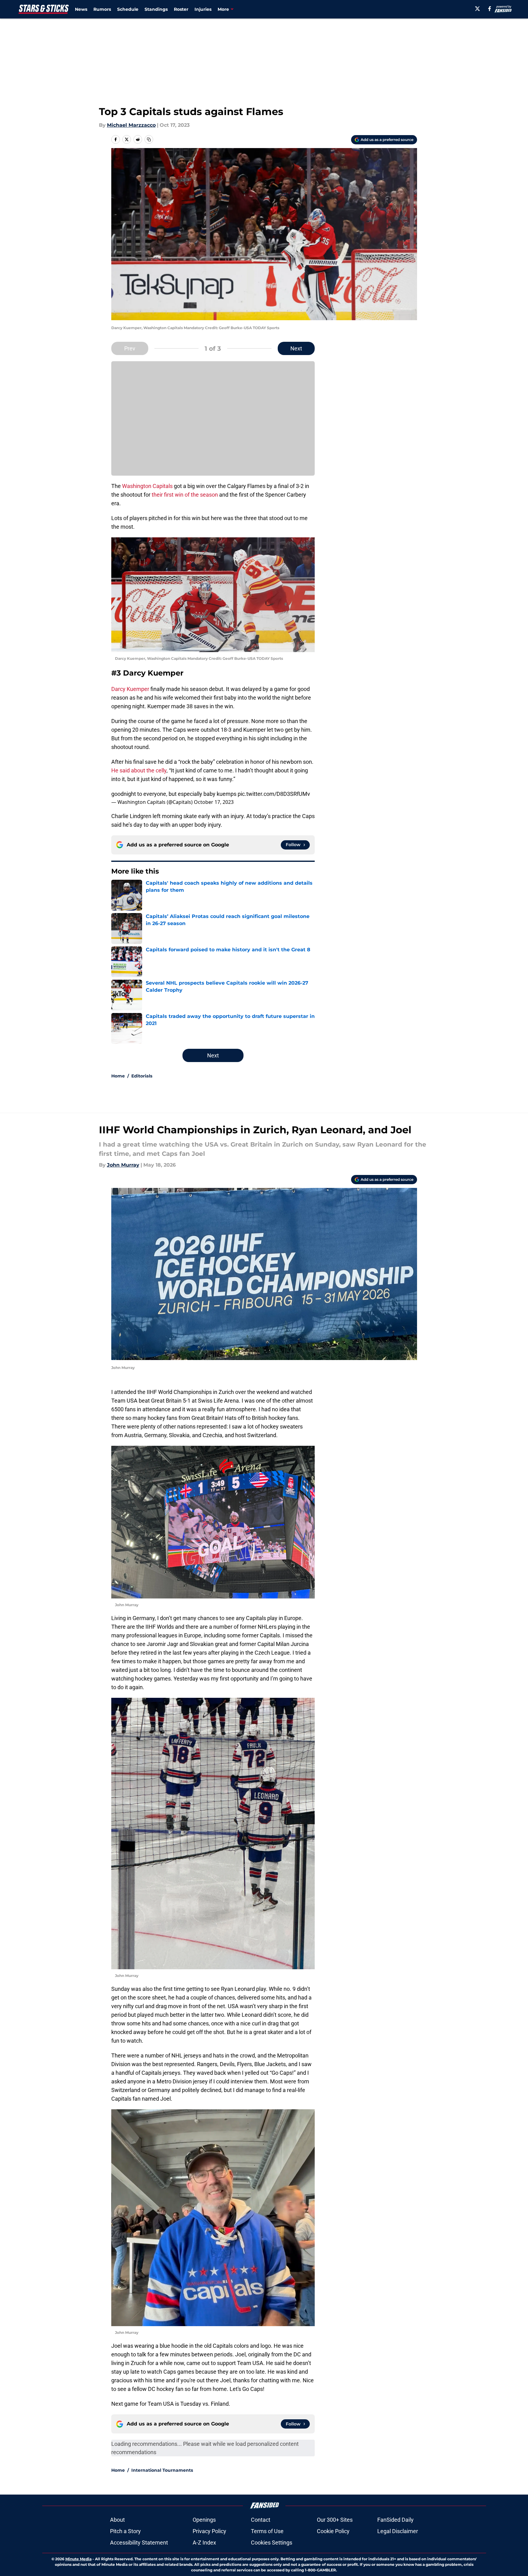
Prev (130, 348)
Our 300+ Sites (335, 2520)
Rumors (102, 9)
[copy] (149, 139)
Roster (181, 9)
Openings (204, 2520)
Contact (261, 2520)
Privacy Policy (209, 2531)
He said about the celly (139, 770)
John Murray (123, 1165)
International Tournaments (162, 2470)
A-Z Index (204, 2543)
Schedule (128, 9)
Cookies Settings (272, 2543)
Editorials (142, 1076)
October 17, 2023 (214, 802)
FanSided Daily (395, 2520)
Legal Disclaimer (398, 2531)
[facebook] (490, 9)
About (117, 2520)
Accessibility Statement (139, 2543)
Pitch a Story (125, 2531)
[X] (477, 9)
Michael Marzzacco (131, 125)
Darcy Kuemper (130, 689)
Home (118, 1076)
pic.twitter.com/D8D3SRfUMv (274, 794)
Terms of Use (267, 2531)
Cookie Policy (333, 2531)
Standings (156, 9)
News (81, 9)
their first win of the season (185, 495)
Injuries (203, 9)
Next (296, 348)
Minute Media (78, 2559)
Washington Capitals (147, 486)
